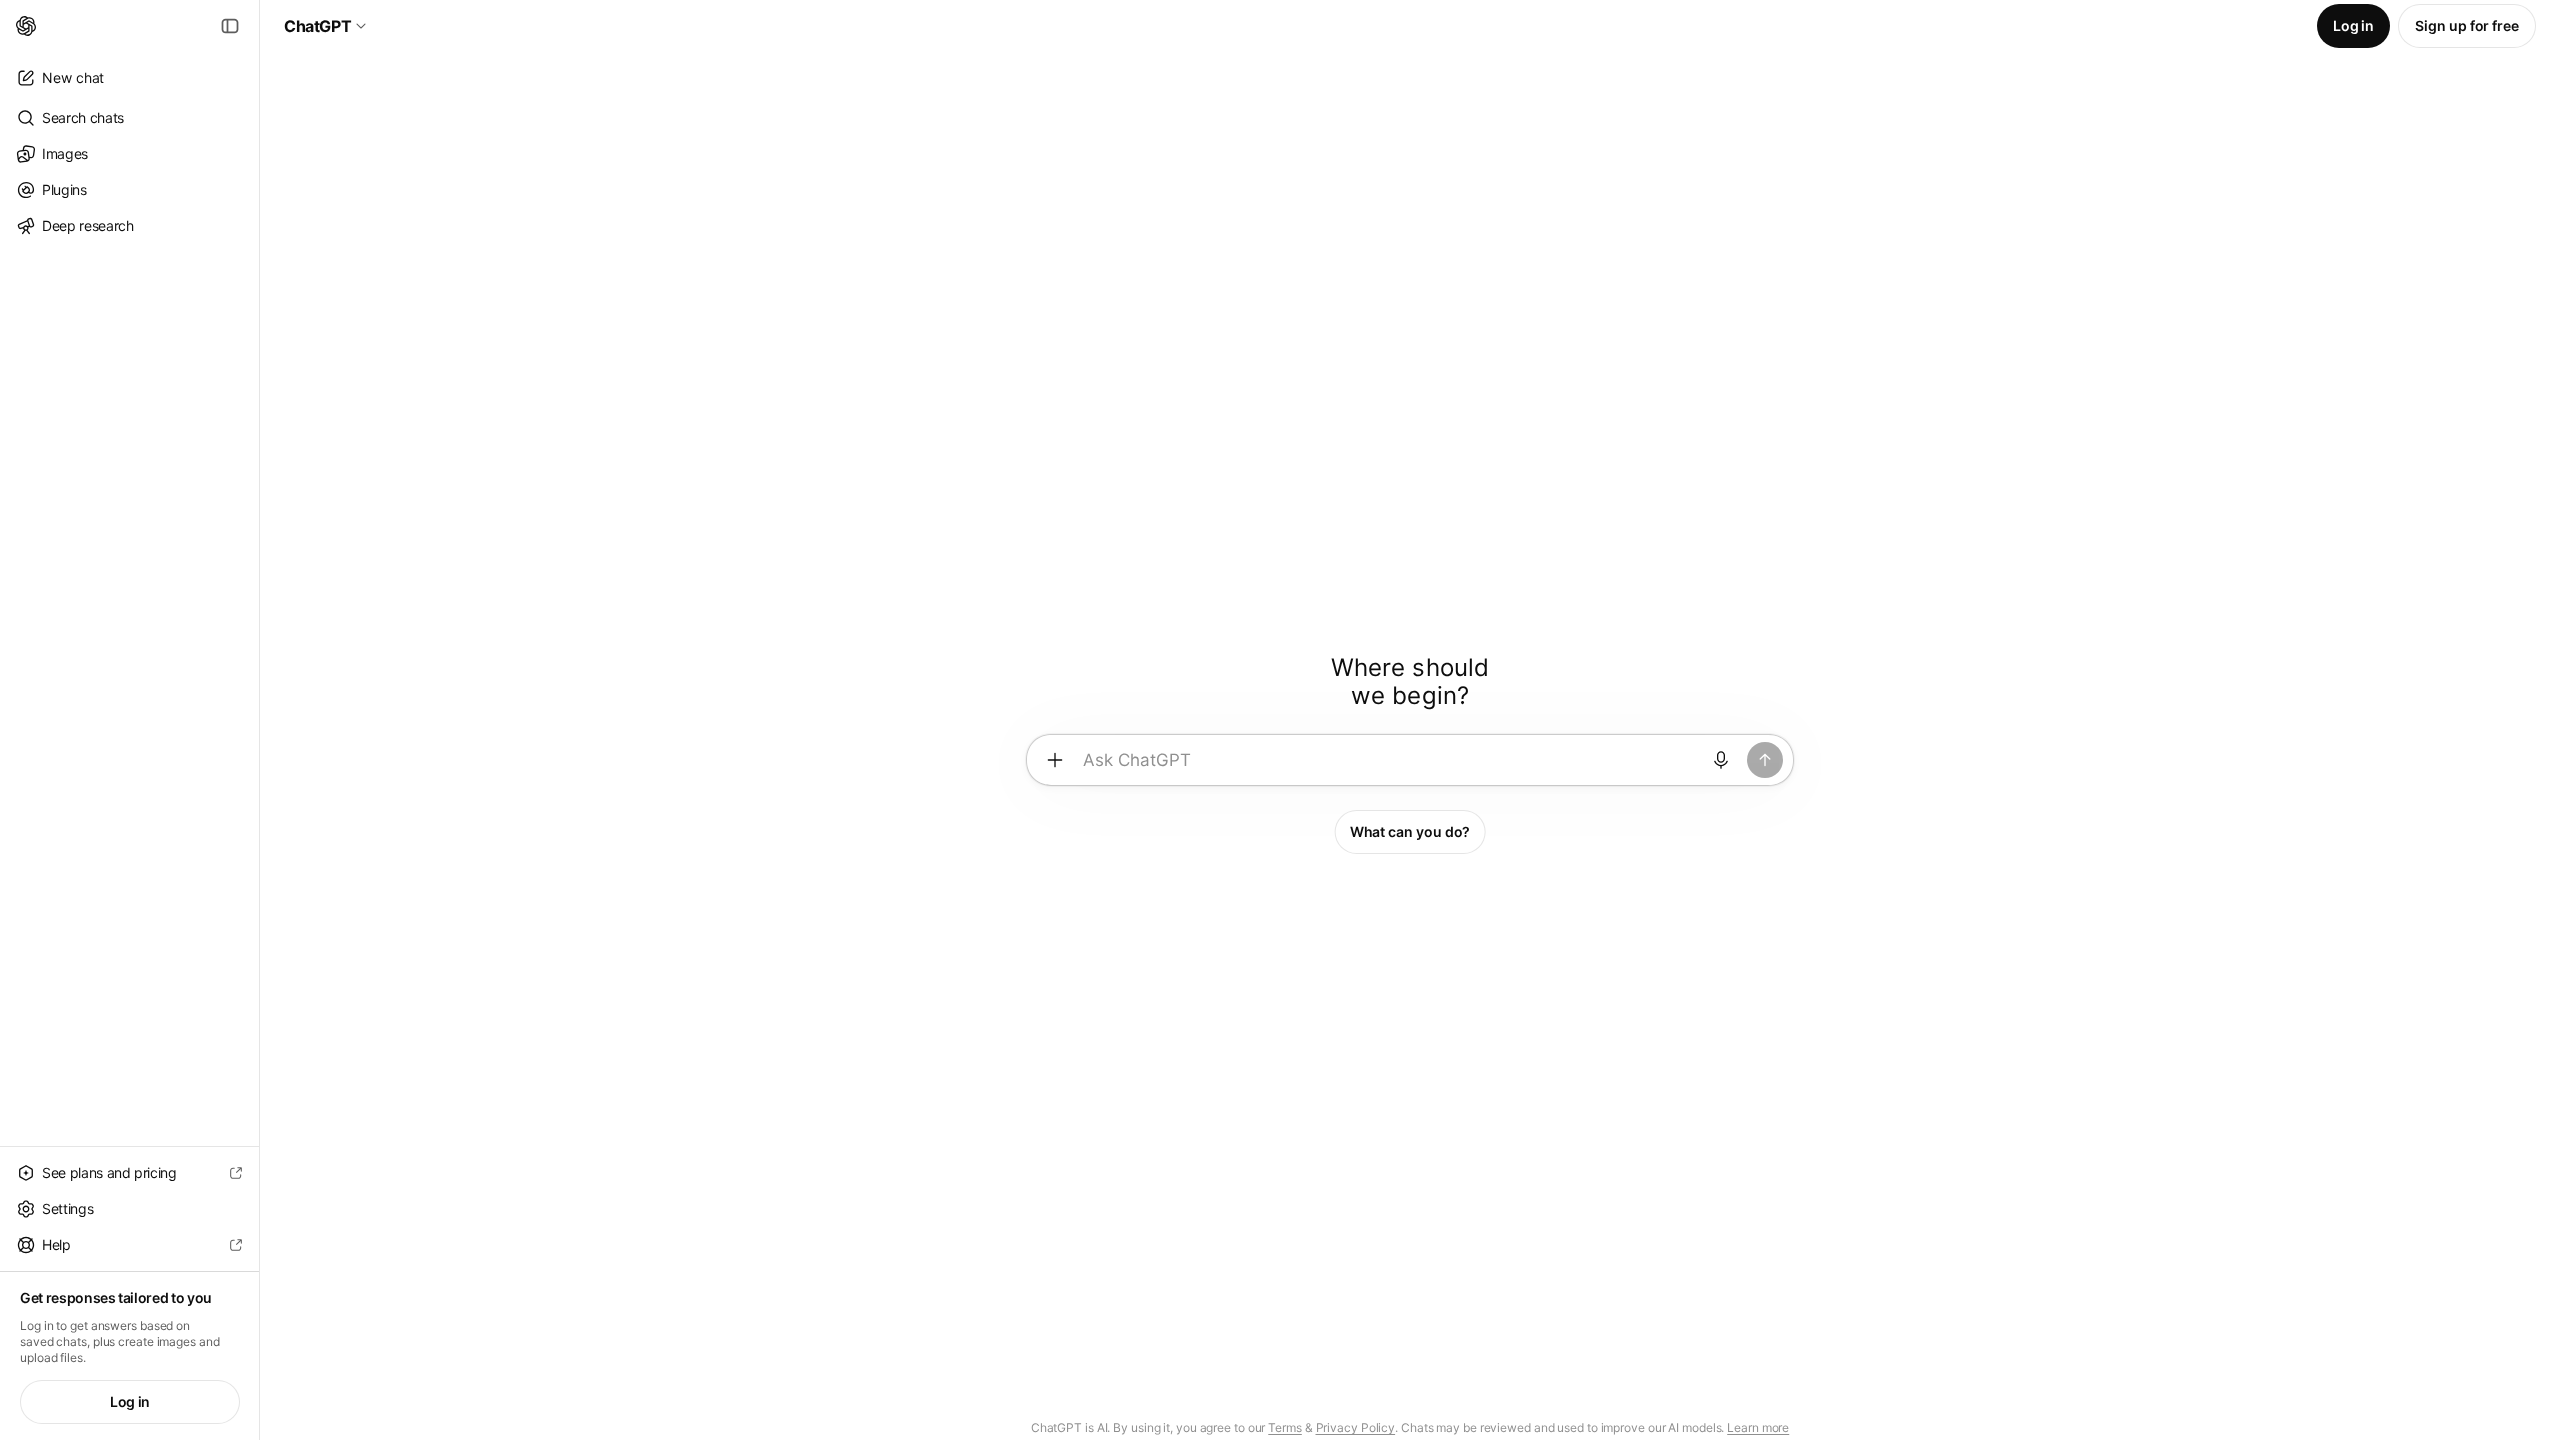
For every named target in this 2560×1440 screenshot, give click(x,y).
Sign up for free (2467, 25)
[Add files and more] (1055, 760)
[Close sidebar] (230, 26)
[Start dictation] (1721, 760)
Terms (1285, 1427)
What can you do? (1410, 831)
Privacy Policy (1356, 1427)
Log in (130, 1401)
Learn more (1758, 1427)
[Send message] (1765, 760)
